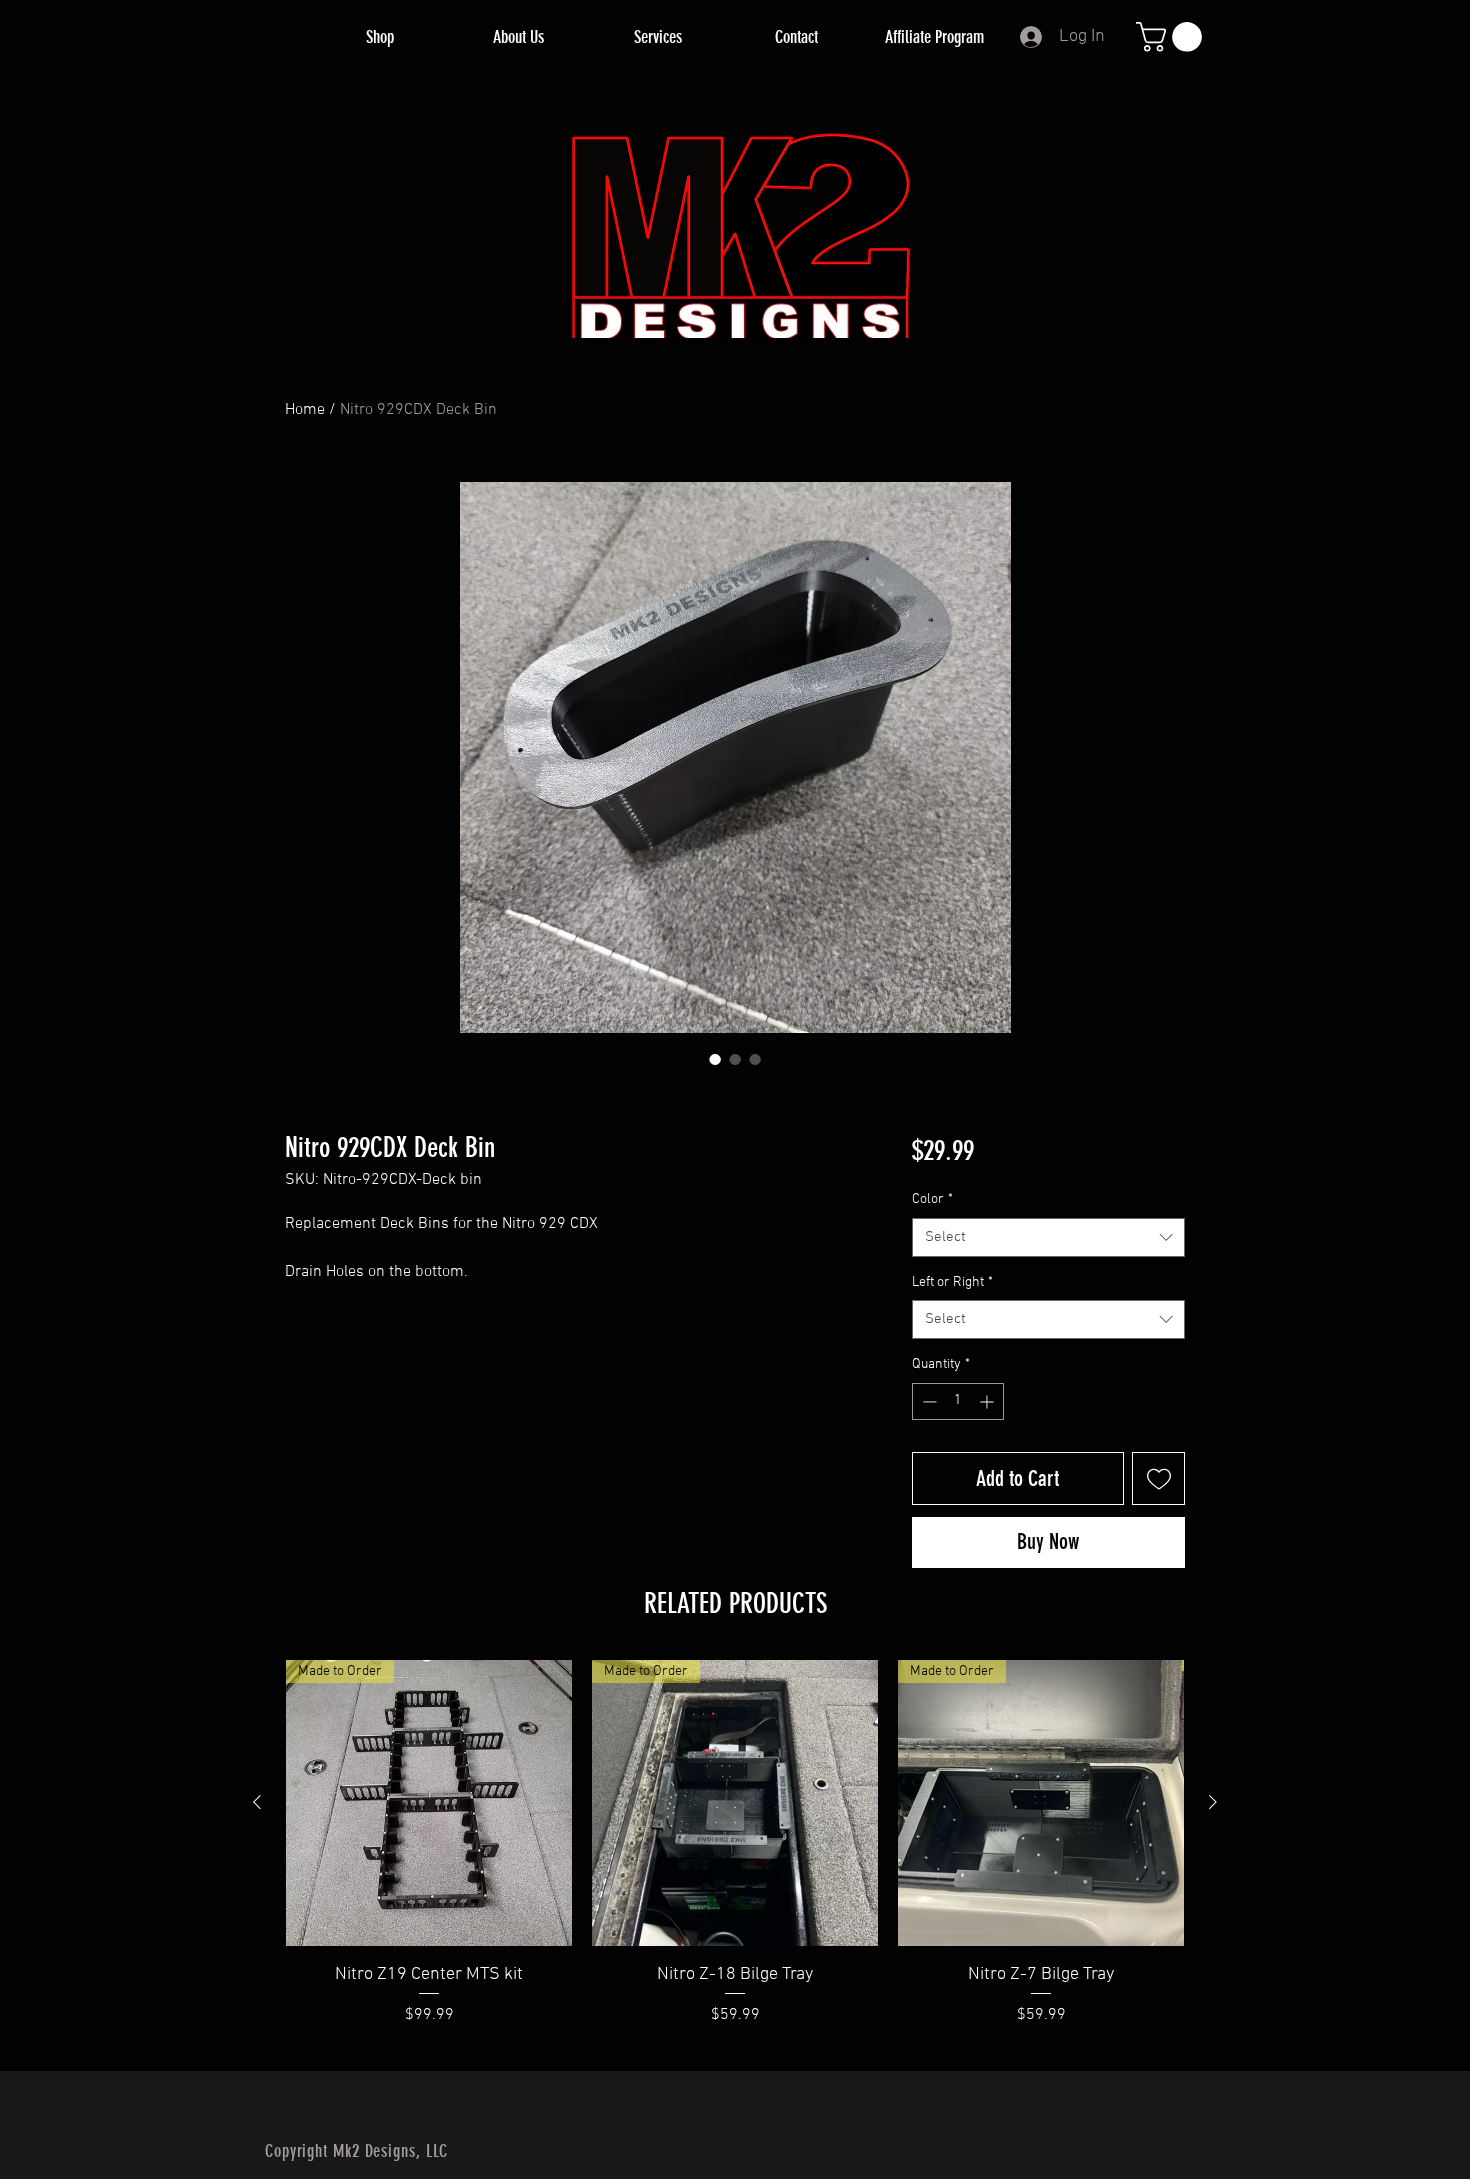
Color (932, 1199)
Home (305, 410)
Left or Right (952, 1282)
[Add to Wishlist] (1158, 1478)
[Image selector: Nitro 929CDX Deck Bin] (715, 1059)
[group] (735, 1856)
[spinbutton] (958, 1401)
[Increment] (988, 1401)
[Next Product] (1213, 1802)
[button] (1172, 37)
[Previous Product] (257, 1802)
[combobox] (1048, 1237)
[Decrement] (927, 1401)
